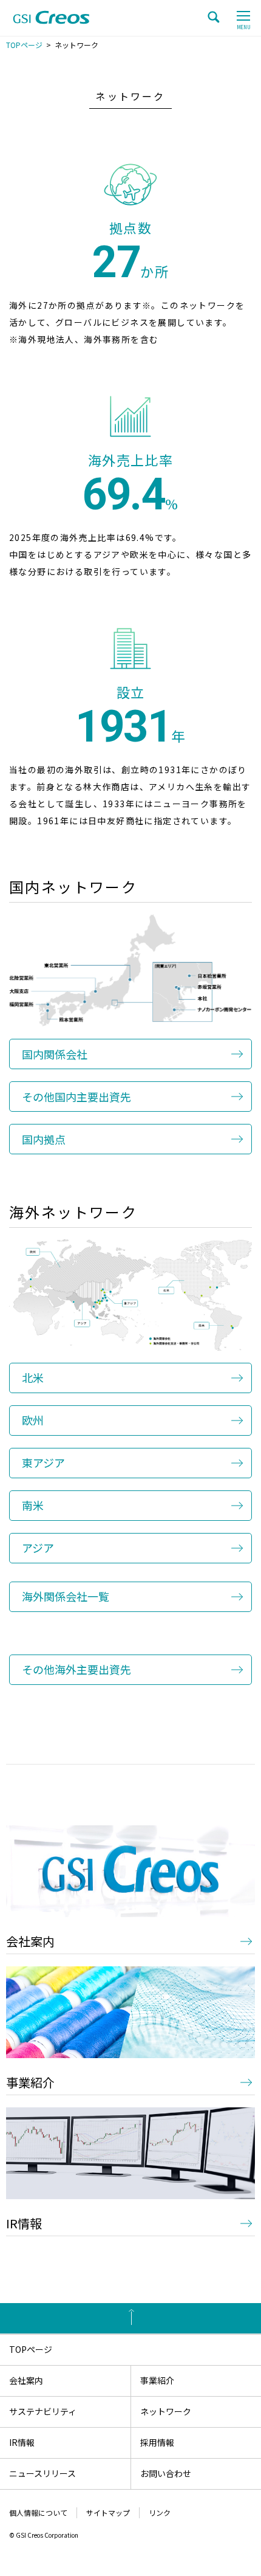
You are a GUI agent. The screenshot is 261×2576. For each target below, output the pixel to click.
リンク (160, 2512)
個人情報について (38, 2512)
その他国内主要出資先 (76, 1097)
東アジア (43, 1462)
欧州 (33, 1420)
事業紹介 (30, 2082)
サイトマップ (108, 2512)
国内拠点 (44, 1139)
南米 (33, 1505)
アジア (38, 1548)
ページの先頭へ (130, 2318)
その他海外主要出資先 (76, 1669)
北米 (33, 1377)
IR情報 (24, 2223)
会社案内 (30, 1941)
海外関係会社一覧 (66, 1596)
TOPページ (24, 45)
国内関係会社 (55, 1054)
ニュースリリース (42, 2473)
